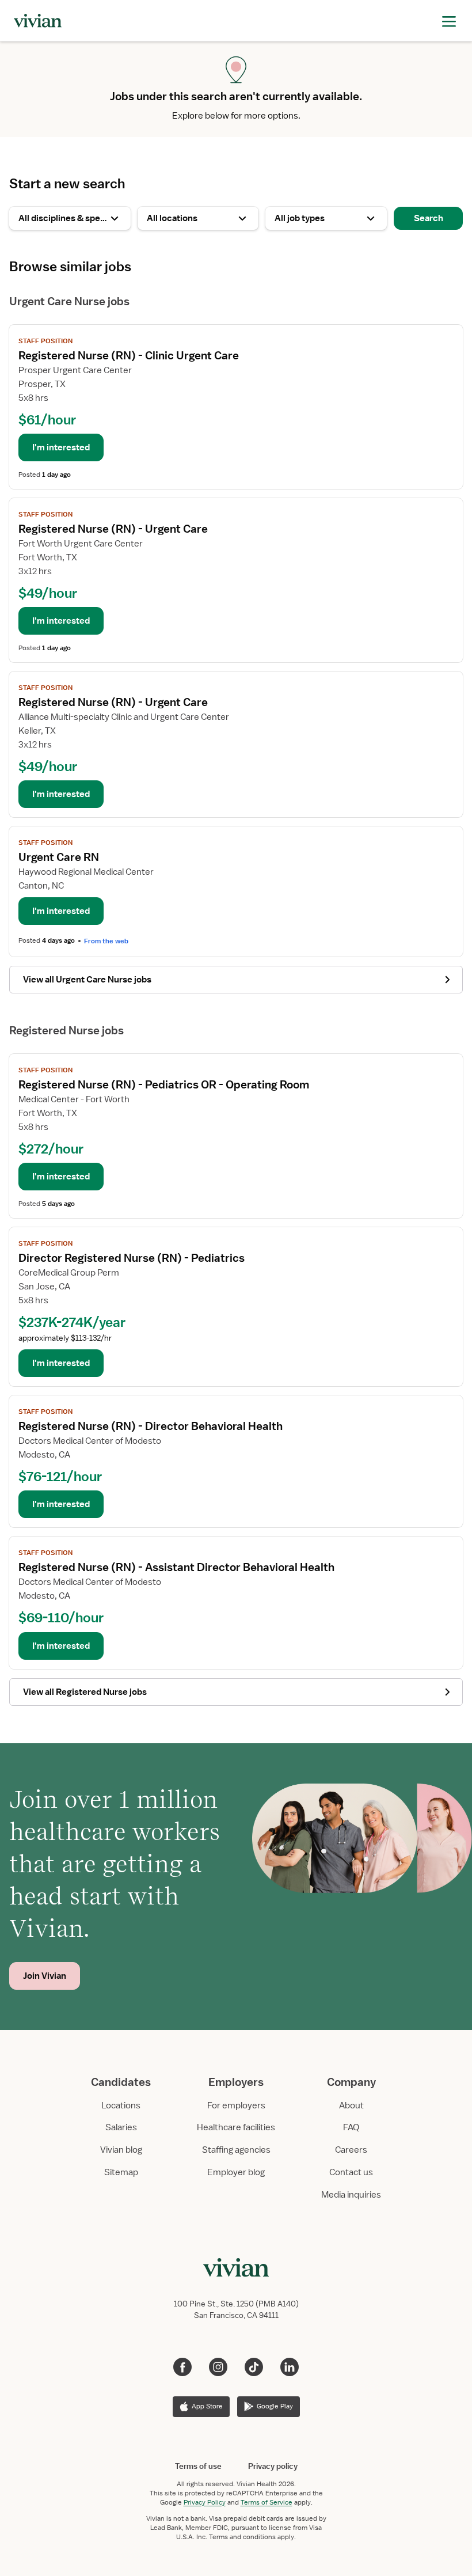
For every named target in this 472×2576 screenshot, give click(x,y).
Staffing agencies (236, 2150)
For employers (236, 2105)
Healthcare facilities (236, 2127)
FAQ (351, 2127)
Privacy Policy (205, 2502)
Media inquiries (351, 2195)
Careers (351, 2150)
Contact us (351, 2172)
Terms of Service (267, 2502)
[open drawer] (449, 20)
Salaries (121, 2127)
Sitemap (121, 2172)
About (351, 2105)
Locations (121, 2105)
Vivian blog (121, 2150)
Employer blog (236, 2172)
